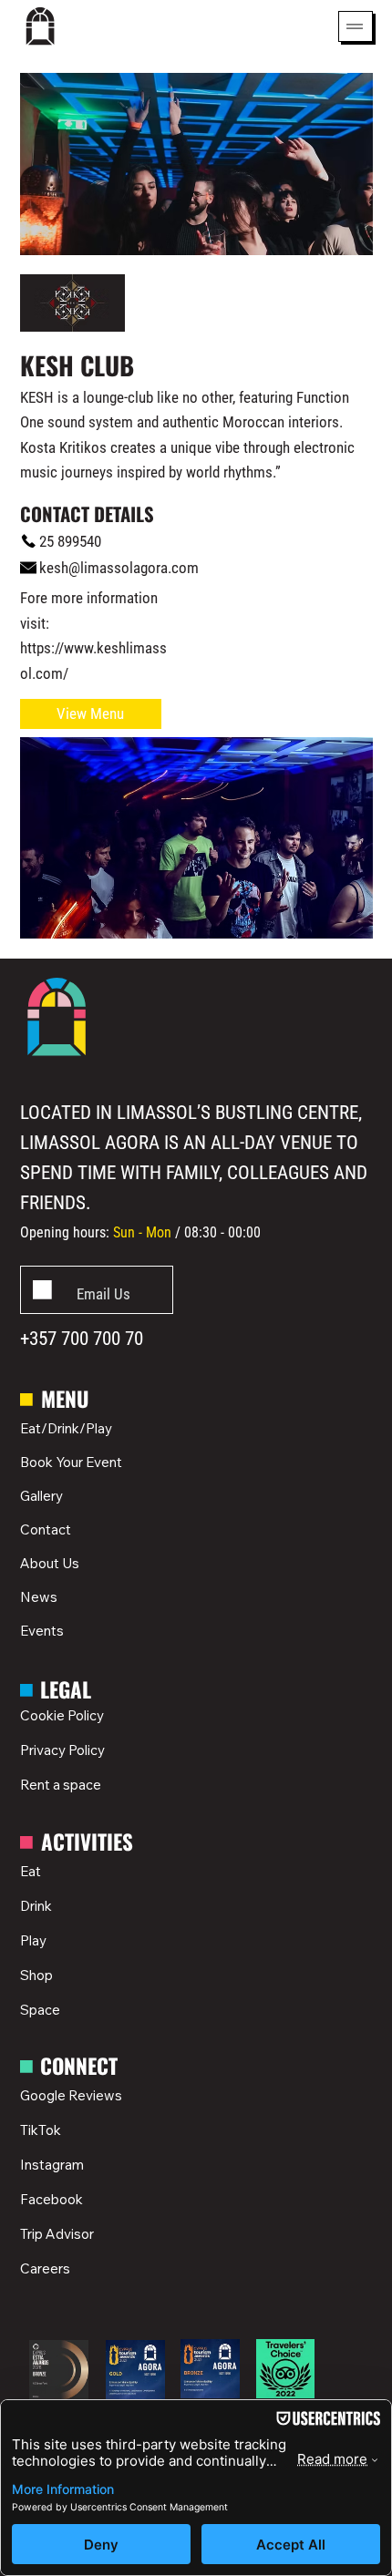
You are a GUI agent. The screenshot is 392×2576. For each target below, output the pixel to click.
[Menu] (355, 26)
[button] (91, 714)
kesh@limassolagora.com (119, 568)
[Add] (96, 1290)
